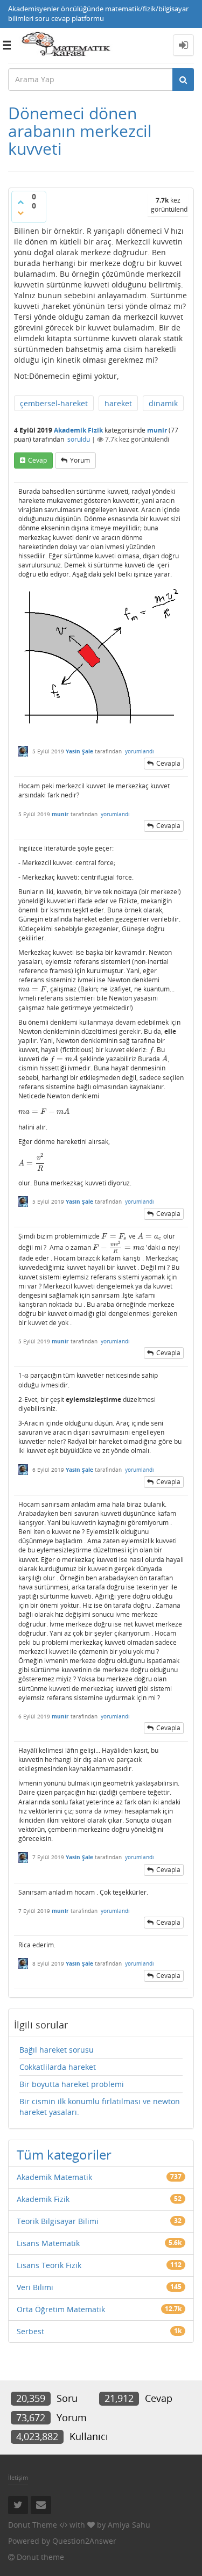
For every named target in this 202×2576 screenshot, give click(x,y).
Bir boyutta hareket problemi (72, 2084)
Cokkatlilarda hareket (58, 2067)
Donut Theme (33, 2525)
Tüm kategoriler (64, 2154)
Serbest (30, 2331)
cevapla (168, 763)
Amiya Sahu (129, 2525)
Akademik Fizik (78, 430)
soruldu (79, 439)
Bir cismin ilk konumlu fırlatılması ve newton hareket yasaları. (100, 2107)
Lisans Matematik (48, 2243)
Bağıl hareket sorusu (57, 2050)
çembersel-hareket (54, 403)
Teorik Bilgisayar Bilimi (58, 2221)
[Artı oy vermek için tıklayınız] (20, 202)
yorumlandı (140, 751)
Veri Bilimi (35, 2287)
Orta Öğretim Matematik (61, 2309)
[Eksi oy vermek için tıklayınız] (20, 213)
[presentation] (33, 989)
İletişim (18, 2477)
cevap (37, 460)
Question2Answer (84, 2541)
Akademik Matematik (54, 2177)
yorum (80, 460)
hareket (118, 403)
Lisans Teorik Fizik (49, 2265)
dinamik (163, 403)
